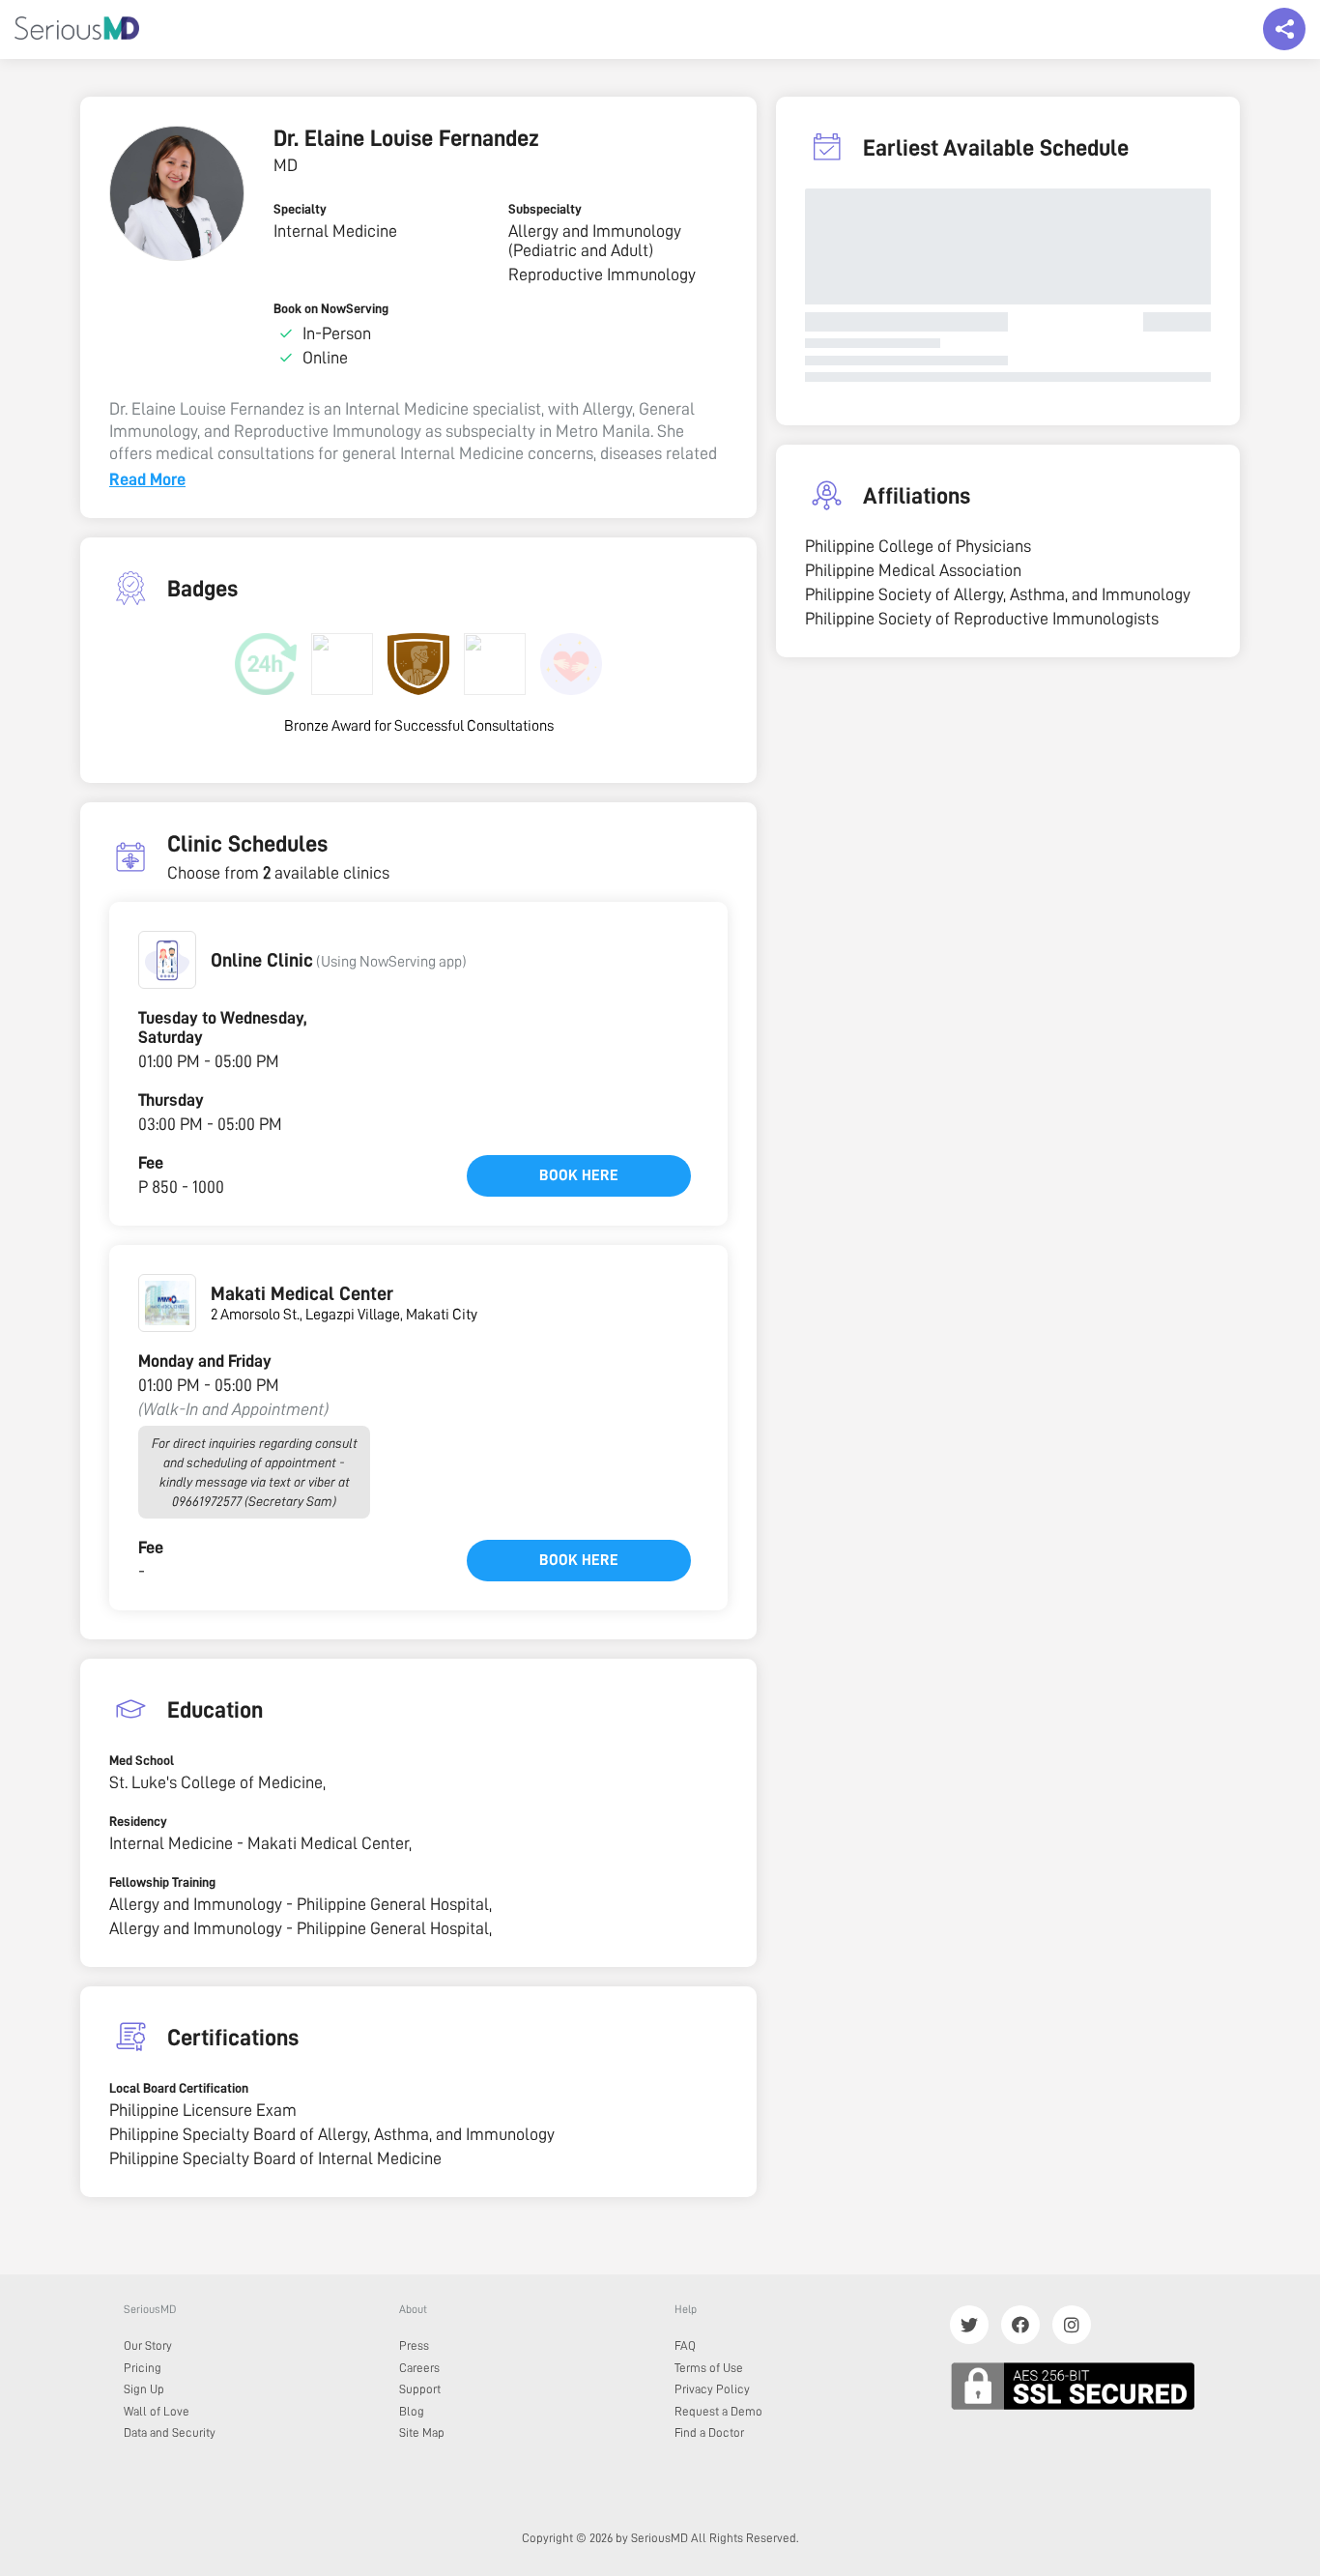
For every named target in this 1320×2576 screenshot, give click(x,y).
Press (414, 2345)
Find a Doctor (709, 2432)
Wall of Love (157, 2411)
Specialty (300, 209)
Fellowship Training (162, 1882)
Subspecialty (545, 209)
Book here (579, 1175)
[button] (167, 960)
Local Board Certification (179, 2088)
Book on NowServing (331, 308)
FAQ (685, 2345)
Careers (419, 2368)
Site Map (422, 2432)
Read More (147, 479)
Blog (412, 2411)
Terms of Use (709, 2368)
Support (420, 2389)
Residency (138, 1821)
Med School (142, 1760)
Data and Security (170, 2432)
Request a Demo (718, 2411)
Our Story (148, 2345)
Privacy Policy (712, 2389)
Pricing (143, 2368)
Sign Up (144, 2389)
